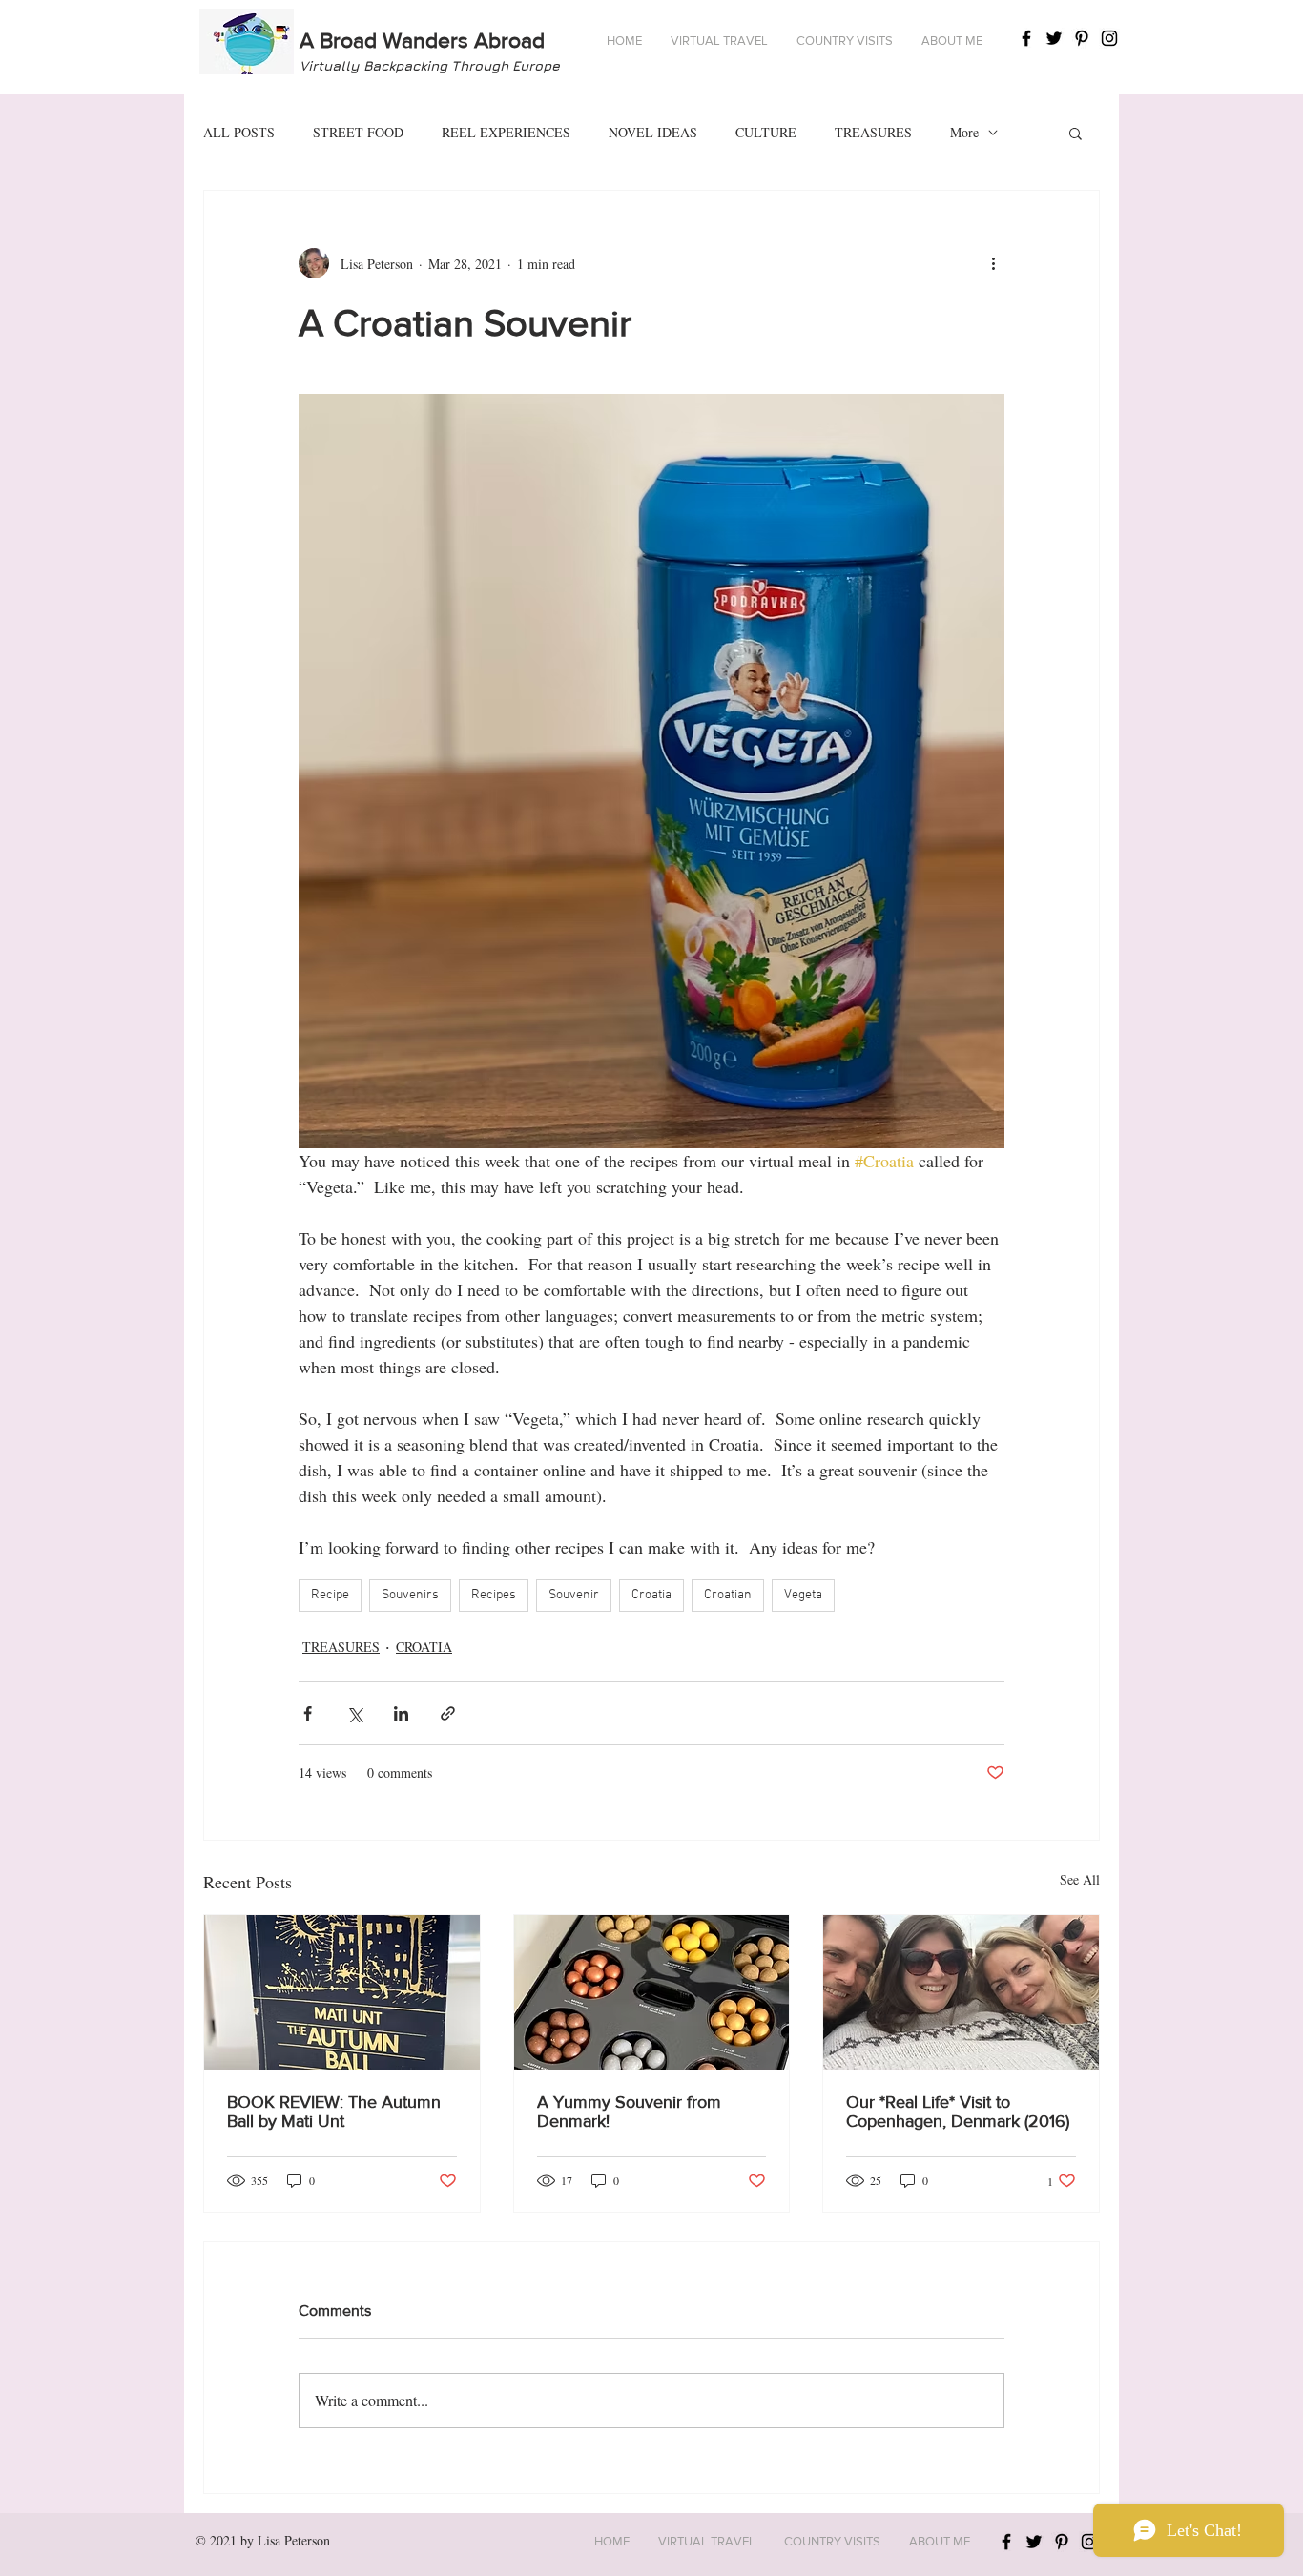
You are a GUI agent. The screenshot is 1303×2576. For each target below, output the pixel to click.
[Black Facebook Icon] (1026, 38)
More (964, 132)
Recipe (330, 1595)
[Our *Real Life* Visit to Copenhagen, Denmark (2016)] (961, 1992)
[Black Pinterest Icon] (1082, 38)
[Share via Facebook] (308, 1713)
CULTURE (766, 132)
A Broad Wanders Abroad (422, 40)
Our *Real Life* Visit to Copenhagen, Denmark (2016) (958, 2112)
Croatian (728, 1595)
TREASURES (873, 132)
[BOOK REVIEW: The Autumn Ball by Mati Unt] (342, 1992)
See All (1080, 1879)
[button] (719, 41)
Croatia (651, 1595)
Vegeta (803, 1595)
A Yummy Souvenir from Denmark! (629, 2112)
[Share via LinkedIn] (401, 1713)
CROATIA (424, 1647)
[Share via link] (448, 1713)
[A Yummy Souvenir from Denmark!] (652, 1992)
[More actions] (993, 263)
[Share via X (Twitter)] (354, 1713)
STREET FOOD (358, 132)
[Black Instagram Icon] (1109, 38)
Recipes (494, 1595)
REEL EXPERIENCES (506, 132)
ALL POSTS (239, 132)
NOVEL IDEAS (653, 132)
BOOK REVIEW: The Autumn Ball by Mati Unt (334, 2112)
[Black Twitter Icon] (1054, 38)
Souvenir (574, 1595)
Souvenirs (410, 1595)
